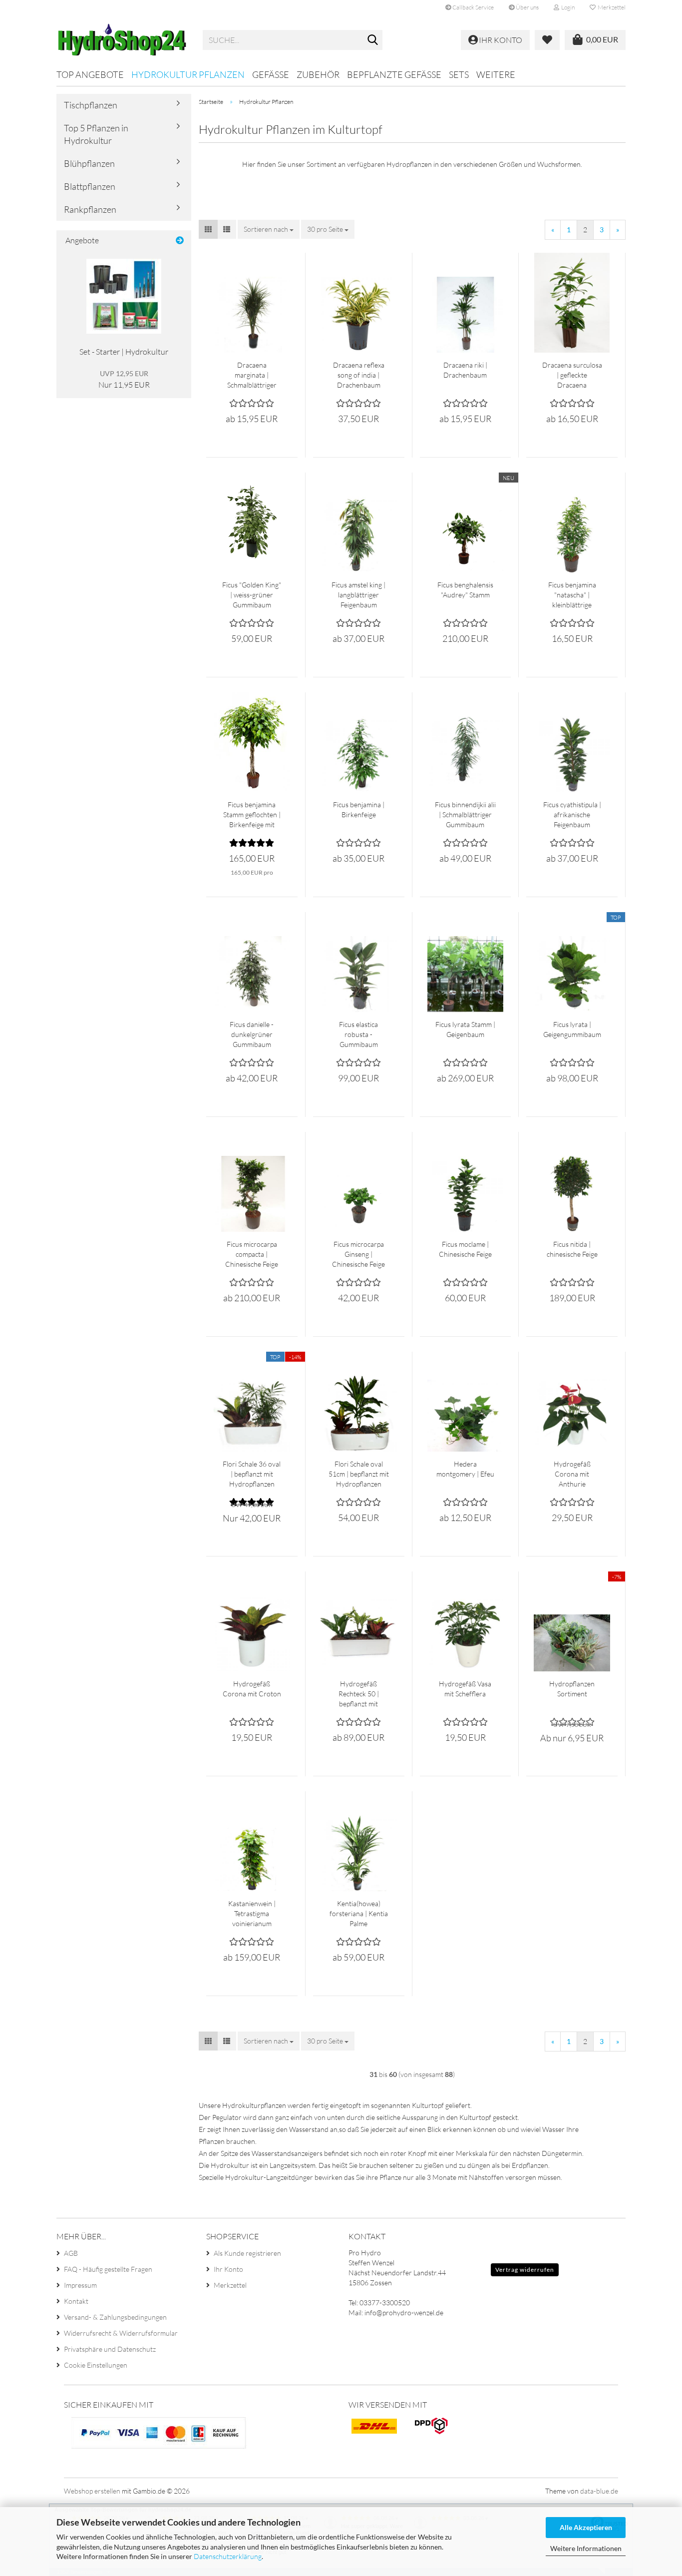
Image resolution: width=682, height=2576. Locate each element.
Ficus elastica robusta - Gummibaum (358, 1034)
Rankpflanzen (90, 209)
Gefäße (271, 74)
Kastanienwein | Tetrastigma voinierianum (252, 1913)
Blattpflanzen (90, 186)
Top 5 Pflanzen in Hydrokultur (96, 134)
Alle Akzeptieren (586, 2527)
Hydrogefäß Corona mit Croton (252, 1689)
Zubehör (318, 74)
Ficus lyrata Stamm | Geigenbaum (465, 1029)
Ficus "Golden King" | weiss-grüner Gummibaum (252, 595)
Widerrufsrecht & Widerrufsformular (121, 2333)
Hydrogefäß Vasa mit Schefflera (465, 1689)
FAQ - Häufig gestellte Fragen (108, 2269)
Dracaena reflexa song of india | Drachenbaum (359, 375)
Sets (459, 74)
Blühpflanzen (89, 163)
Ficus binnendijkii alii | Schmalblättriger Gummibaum (465, 814)
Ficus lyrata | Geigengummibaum (572, 1029)
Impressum (80, 2285)
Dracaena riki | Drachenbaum (465, 370)
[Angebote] (180, 241)
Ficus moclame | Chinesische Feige (465, 1249)
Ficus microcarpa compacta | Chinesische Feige (252, 1254)
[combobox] (269, 229)
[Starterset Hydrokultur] (124, 296)
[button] (208, 229)
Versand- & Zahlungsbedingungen (115, 2317)
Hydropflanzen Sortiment (572, 1689)
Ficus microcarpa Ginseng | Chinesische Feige (358, 1254)
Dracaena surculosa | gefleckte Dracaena (572, 375)
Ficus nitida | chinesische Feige (572, 1249)
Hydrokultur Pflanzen (188, 74)
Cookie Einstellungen (96, 2365)
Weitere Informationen (586, 2548)
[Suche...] (373, 40)
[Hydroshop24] (122, 40)
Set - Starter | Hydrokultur (124, 352)
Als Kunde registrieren (247, 2253)
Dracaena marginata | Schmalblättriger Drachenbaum (252, 375)
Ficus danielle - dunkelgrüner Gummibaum (252, 1034)
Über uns (527, 7)
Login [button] (567, 7)
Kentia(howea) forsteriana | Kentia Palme (359, 1913)
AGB (71, 2253)
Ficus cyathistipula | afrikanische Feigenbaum (572, 814)
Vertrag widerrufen (525, 2270)
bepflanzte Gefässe (394, 74)
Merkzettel (611, 7)
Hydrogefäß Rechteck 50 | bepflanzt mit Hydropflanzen (359, 1694)
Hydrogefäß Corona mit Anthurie (572, 1474)
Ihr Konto (228, 2269)
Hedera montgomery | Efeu (465, 1469)
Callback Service (473, 7)
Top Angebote (90, 74)
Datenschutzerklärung (228, 2556)
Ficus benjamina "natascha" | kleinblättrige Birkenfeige (572, 595)
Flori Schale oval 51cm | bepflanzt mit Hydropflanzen (359, 1474)
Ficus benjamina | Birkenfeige (359, 809)
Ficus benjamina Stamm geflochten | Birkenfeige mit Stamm (252, 815)
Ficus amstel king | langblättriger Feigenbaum (358, 595)
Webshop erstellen (92, 2491)
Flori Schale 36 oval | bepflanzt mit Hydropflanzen (252, 1474)
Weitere (496, 74)
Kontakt (76, 2301)
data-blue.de (599, 2491)
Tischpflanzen (91, 105)
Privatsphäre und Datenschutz (110, 2349)
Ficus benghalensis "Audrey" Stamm (465, 590)
